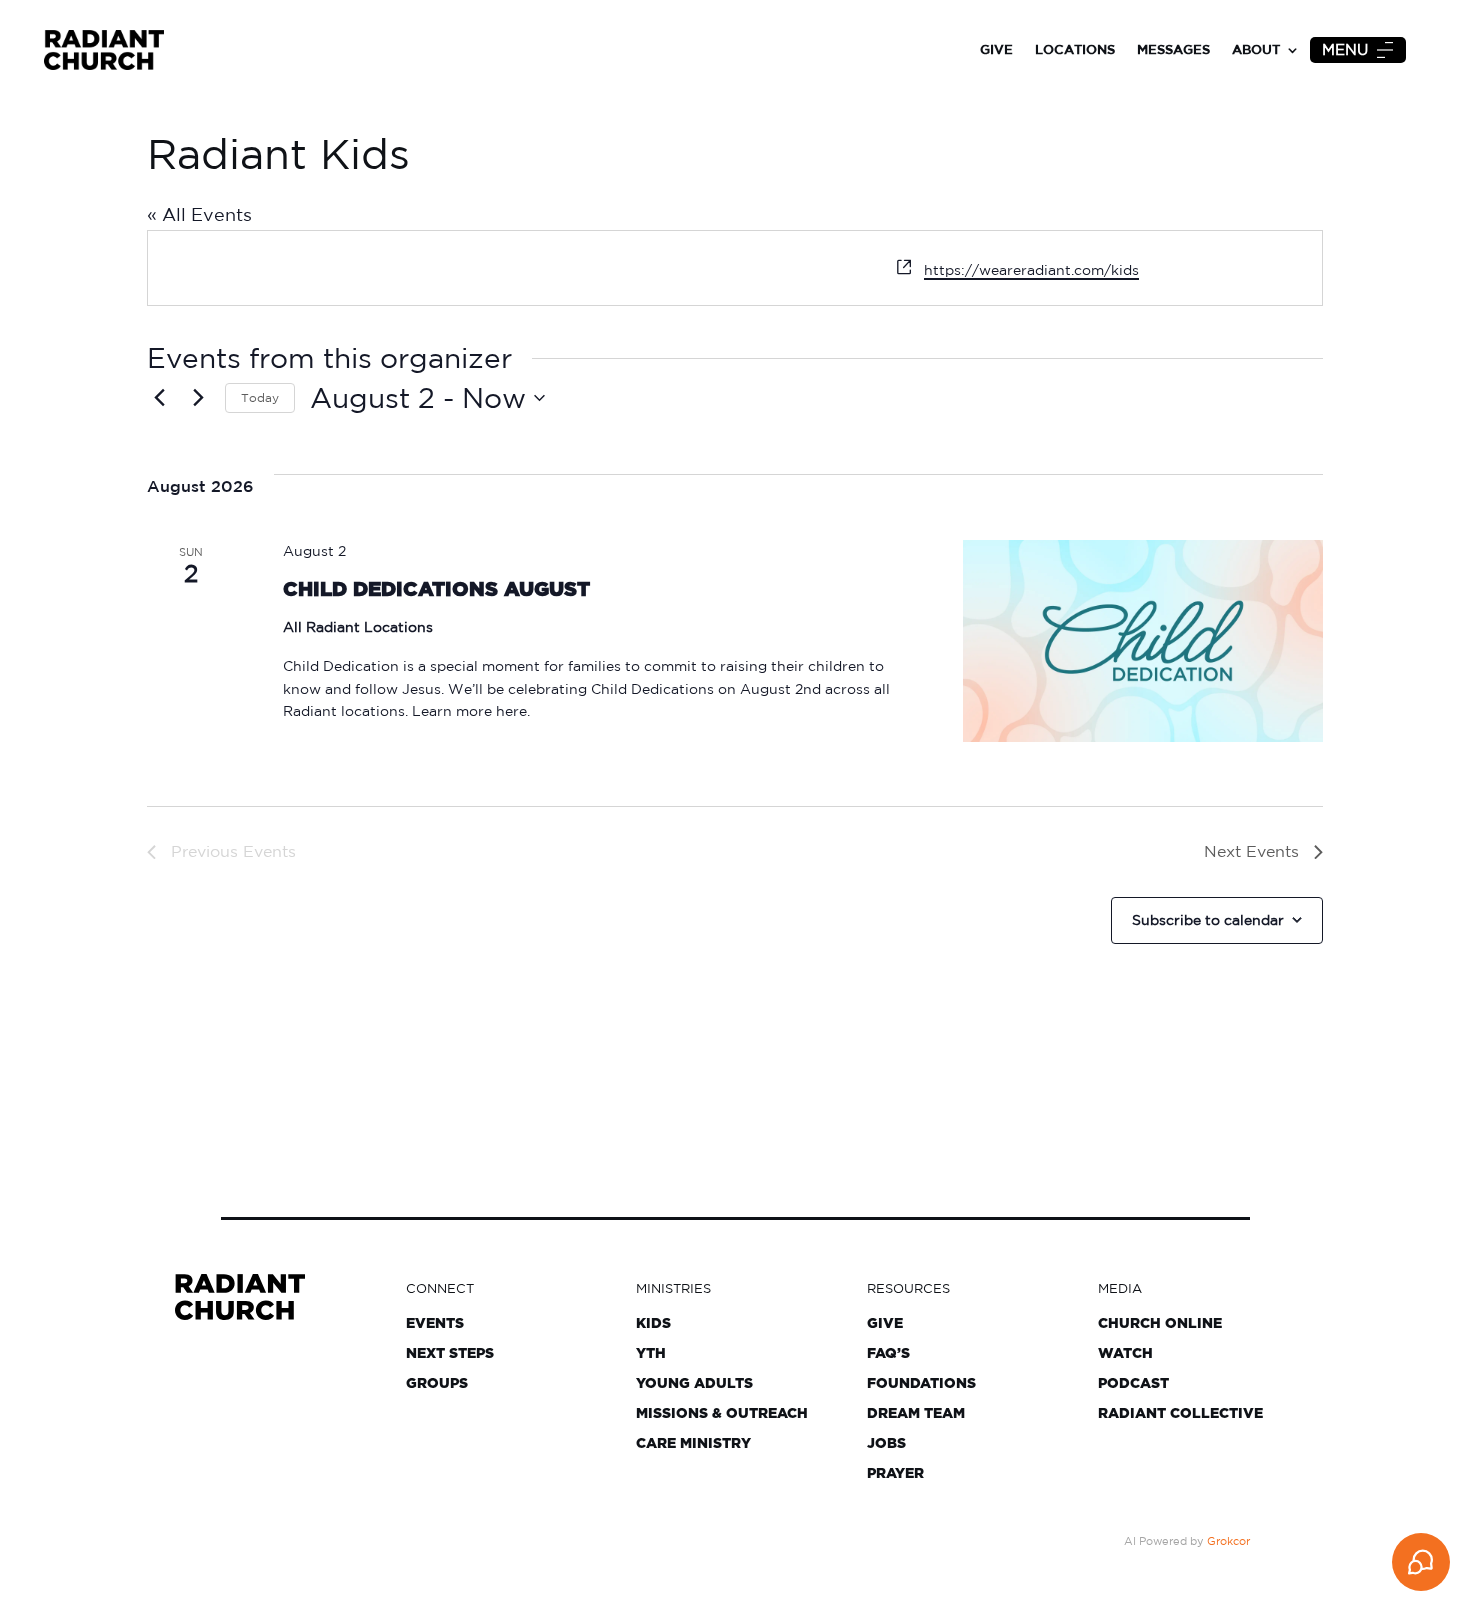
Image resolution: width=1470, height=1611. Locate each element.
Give (996, 49)
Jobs (886, 1444)
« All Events (199, 214)
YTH (651, 1354)
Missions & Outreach (722, 1414)
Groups (437, 1384)
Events (435, 1324)
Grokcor (1228, 1541)
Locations (1075, 49)
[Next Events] (198, 398)
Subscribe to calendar (1208, 920)
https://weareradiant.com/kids (1031, 270)
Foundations (921, 1384)
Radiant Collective (1180, 1414)
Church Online (1160, 1324)
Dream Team (916, 1414)
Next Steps (450, 1354)
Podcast (1133, 1384)
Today (260, 397)
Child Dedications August (436, 590)
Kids (653, 1324)
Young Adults (694, 1384)
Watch (1125, 1354)
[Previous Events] (159, 398)
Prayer (895, 1474)
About (1256, 49)
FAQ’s (888, 1354)
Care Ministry (693, 1444)
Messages (1173, 49)
